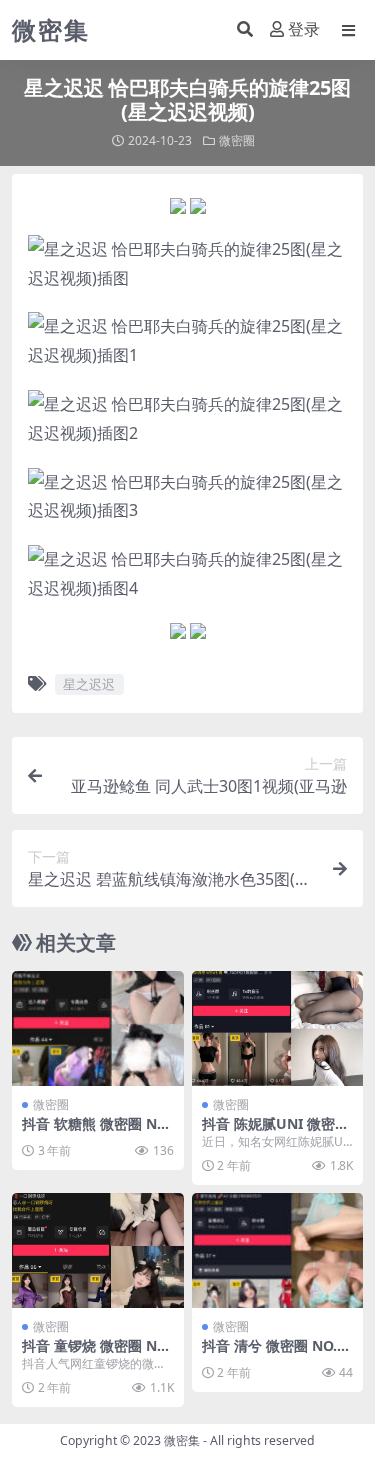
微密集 (182, 1440)
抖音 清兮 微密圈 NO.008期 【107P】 (277, 1354)
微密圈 (237, 140)
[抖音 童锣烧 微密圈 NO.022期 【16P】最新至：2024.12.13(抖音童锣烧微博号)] (98, 1250)
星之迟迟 (89, 684)
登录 (304, 29)
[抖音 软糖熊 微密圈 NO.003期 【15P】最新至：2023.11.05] (98, 1028)
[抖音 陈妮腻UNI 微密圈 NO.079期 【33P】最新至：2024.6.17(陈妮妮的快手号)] (278, 1028)
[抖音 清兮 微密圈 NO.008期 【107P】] (278, 1250)
